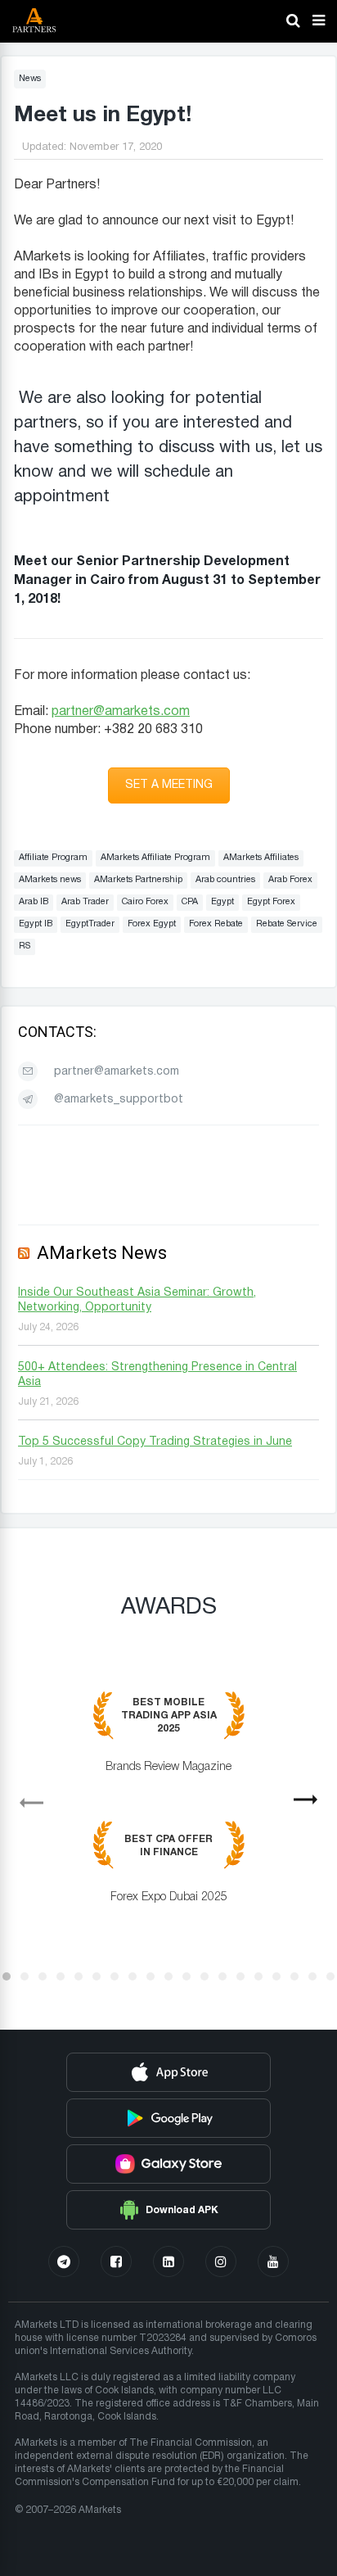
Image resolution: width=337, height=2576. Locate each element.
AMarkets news (50, 880)
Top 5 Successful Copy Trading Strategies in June (155, 1442)
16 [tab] (276, 1976)
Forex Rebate (216, 924)
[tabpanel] (168, 1809)
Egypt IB (36, 924)
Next (312, 1804)
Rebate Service (287, 924)
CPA (190, 902)
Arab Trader (85, 902)
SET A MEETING (169, 785)
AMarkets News (102, 1253)
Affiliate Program (53, 858)
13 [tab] (222, 1976)
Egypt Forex (271, 902)
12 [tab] (204, 1976)
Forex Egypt (152, 924)
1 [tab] (7, 1976)
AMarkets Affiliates (261, 858)
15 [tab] (258, 1976)
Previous (25, 1797)
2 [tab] (25, 1976)
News (30, 79)
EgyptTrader (90, 924)
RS (25, 946)
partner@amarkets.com (121, 712)
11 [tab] (186, 1976)
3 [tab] (43, 1976)
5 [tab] (79, 1976)
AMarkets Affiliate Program (155, 858)
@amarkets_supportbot (119, 1100)
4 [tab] (61, 1976)
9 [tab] (151, 1976)
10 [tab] (168, 1976)
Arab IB (34, 902)
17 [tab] (294, 1976)
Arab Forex (290, 880)
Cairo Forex (145, 902)
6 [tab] (97, 1976)
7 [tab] (115, 1976)
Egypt (222, 902)
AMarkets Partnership (138, 880)
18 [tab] (312, 1976)
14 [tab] (240, 1976)
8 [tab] (133, 1976)
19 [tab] (330, 1976)
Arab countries (225, 880)
